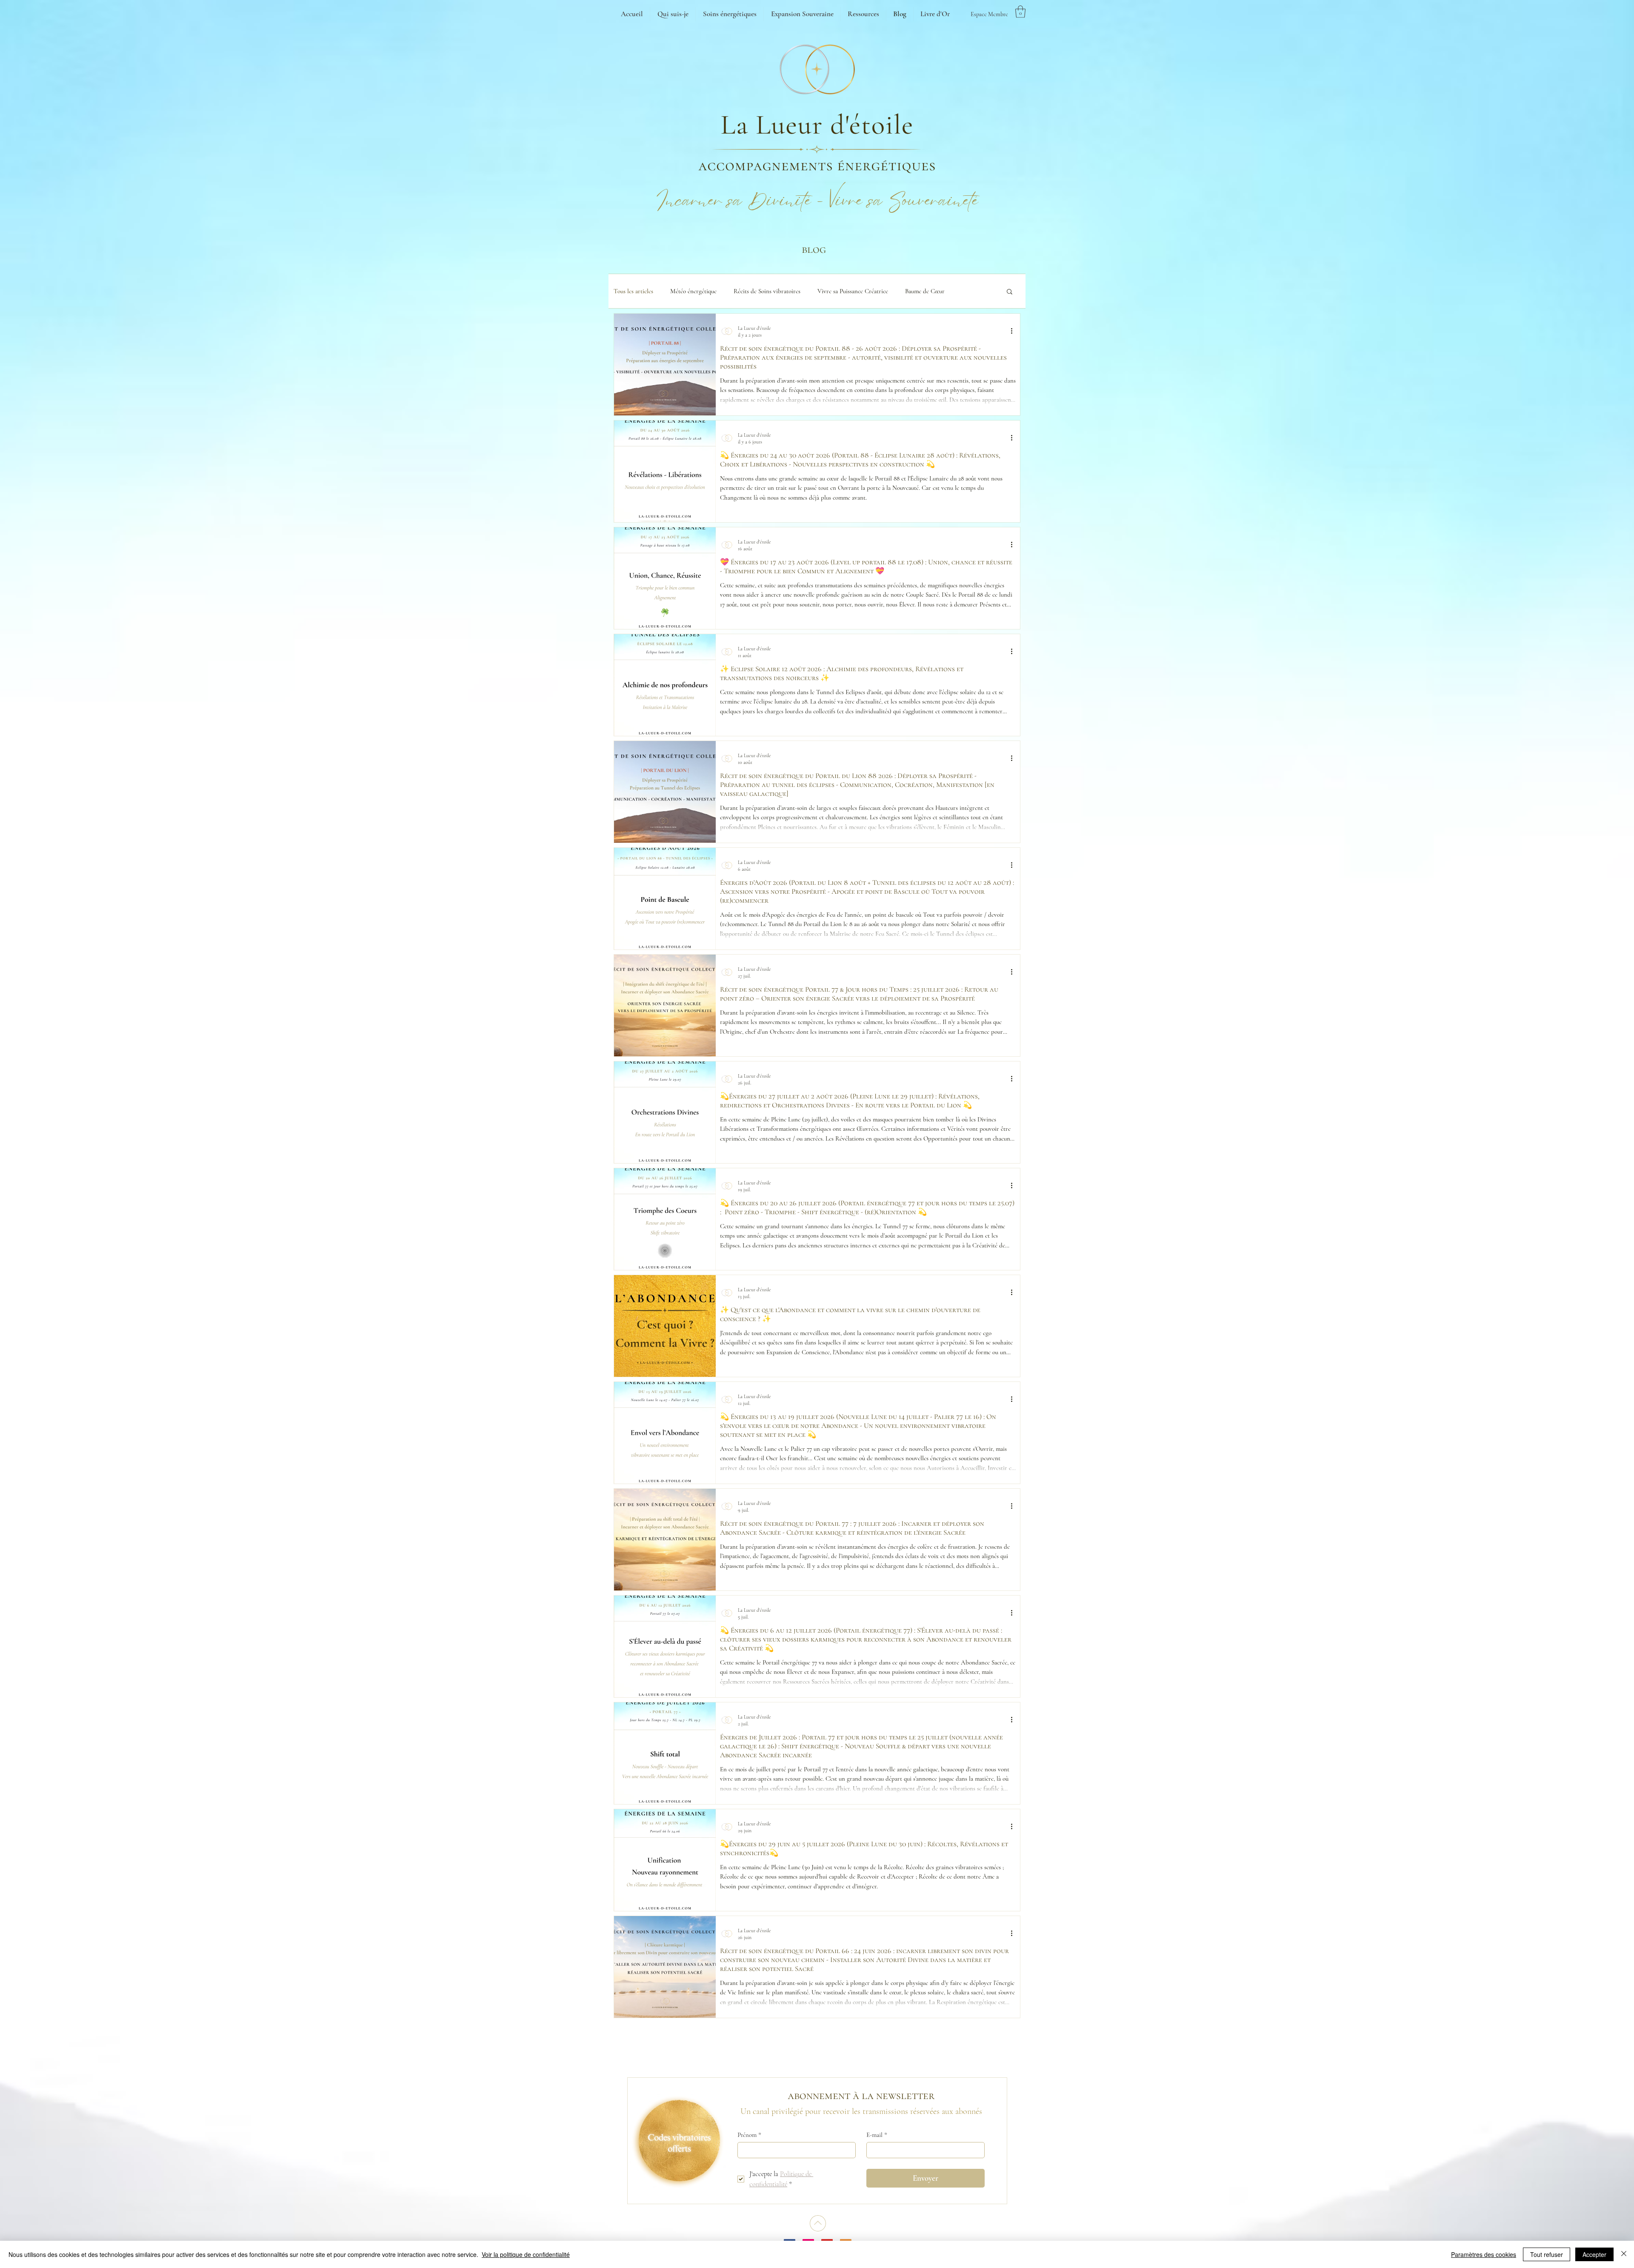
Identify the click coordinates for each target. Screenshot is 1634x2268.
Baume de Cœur (925, 291)
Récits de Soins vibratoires (767, 291)
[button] (1020, 12)
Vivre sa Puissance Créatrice (853, 291)
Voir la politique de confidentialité (526, 2254)
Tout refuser (1547, 2254)
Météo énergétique (693, 291)
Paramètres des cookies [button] (1484, 2254)
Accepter (1594, 2254)
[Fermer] (1624, 2254)
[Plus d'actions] (1014, 331)
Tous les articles (633, 291)
